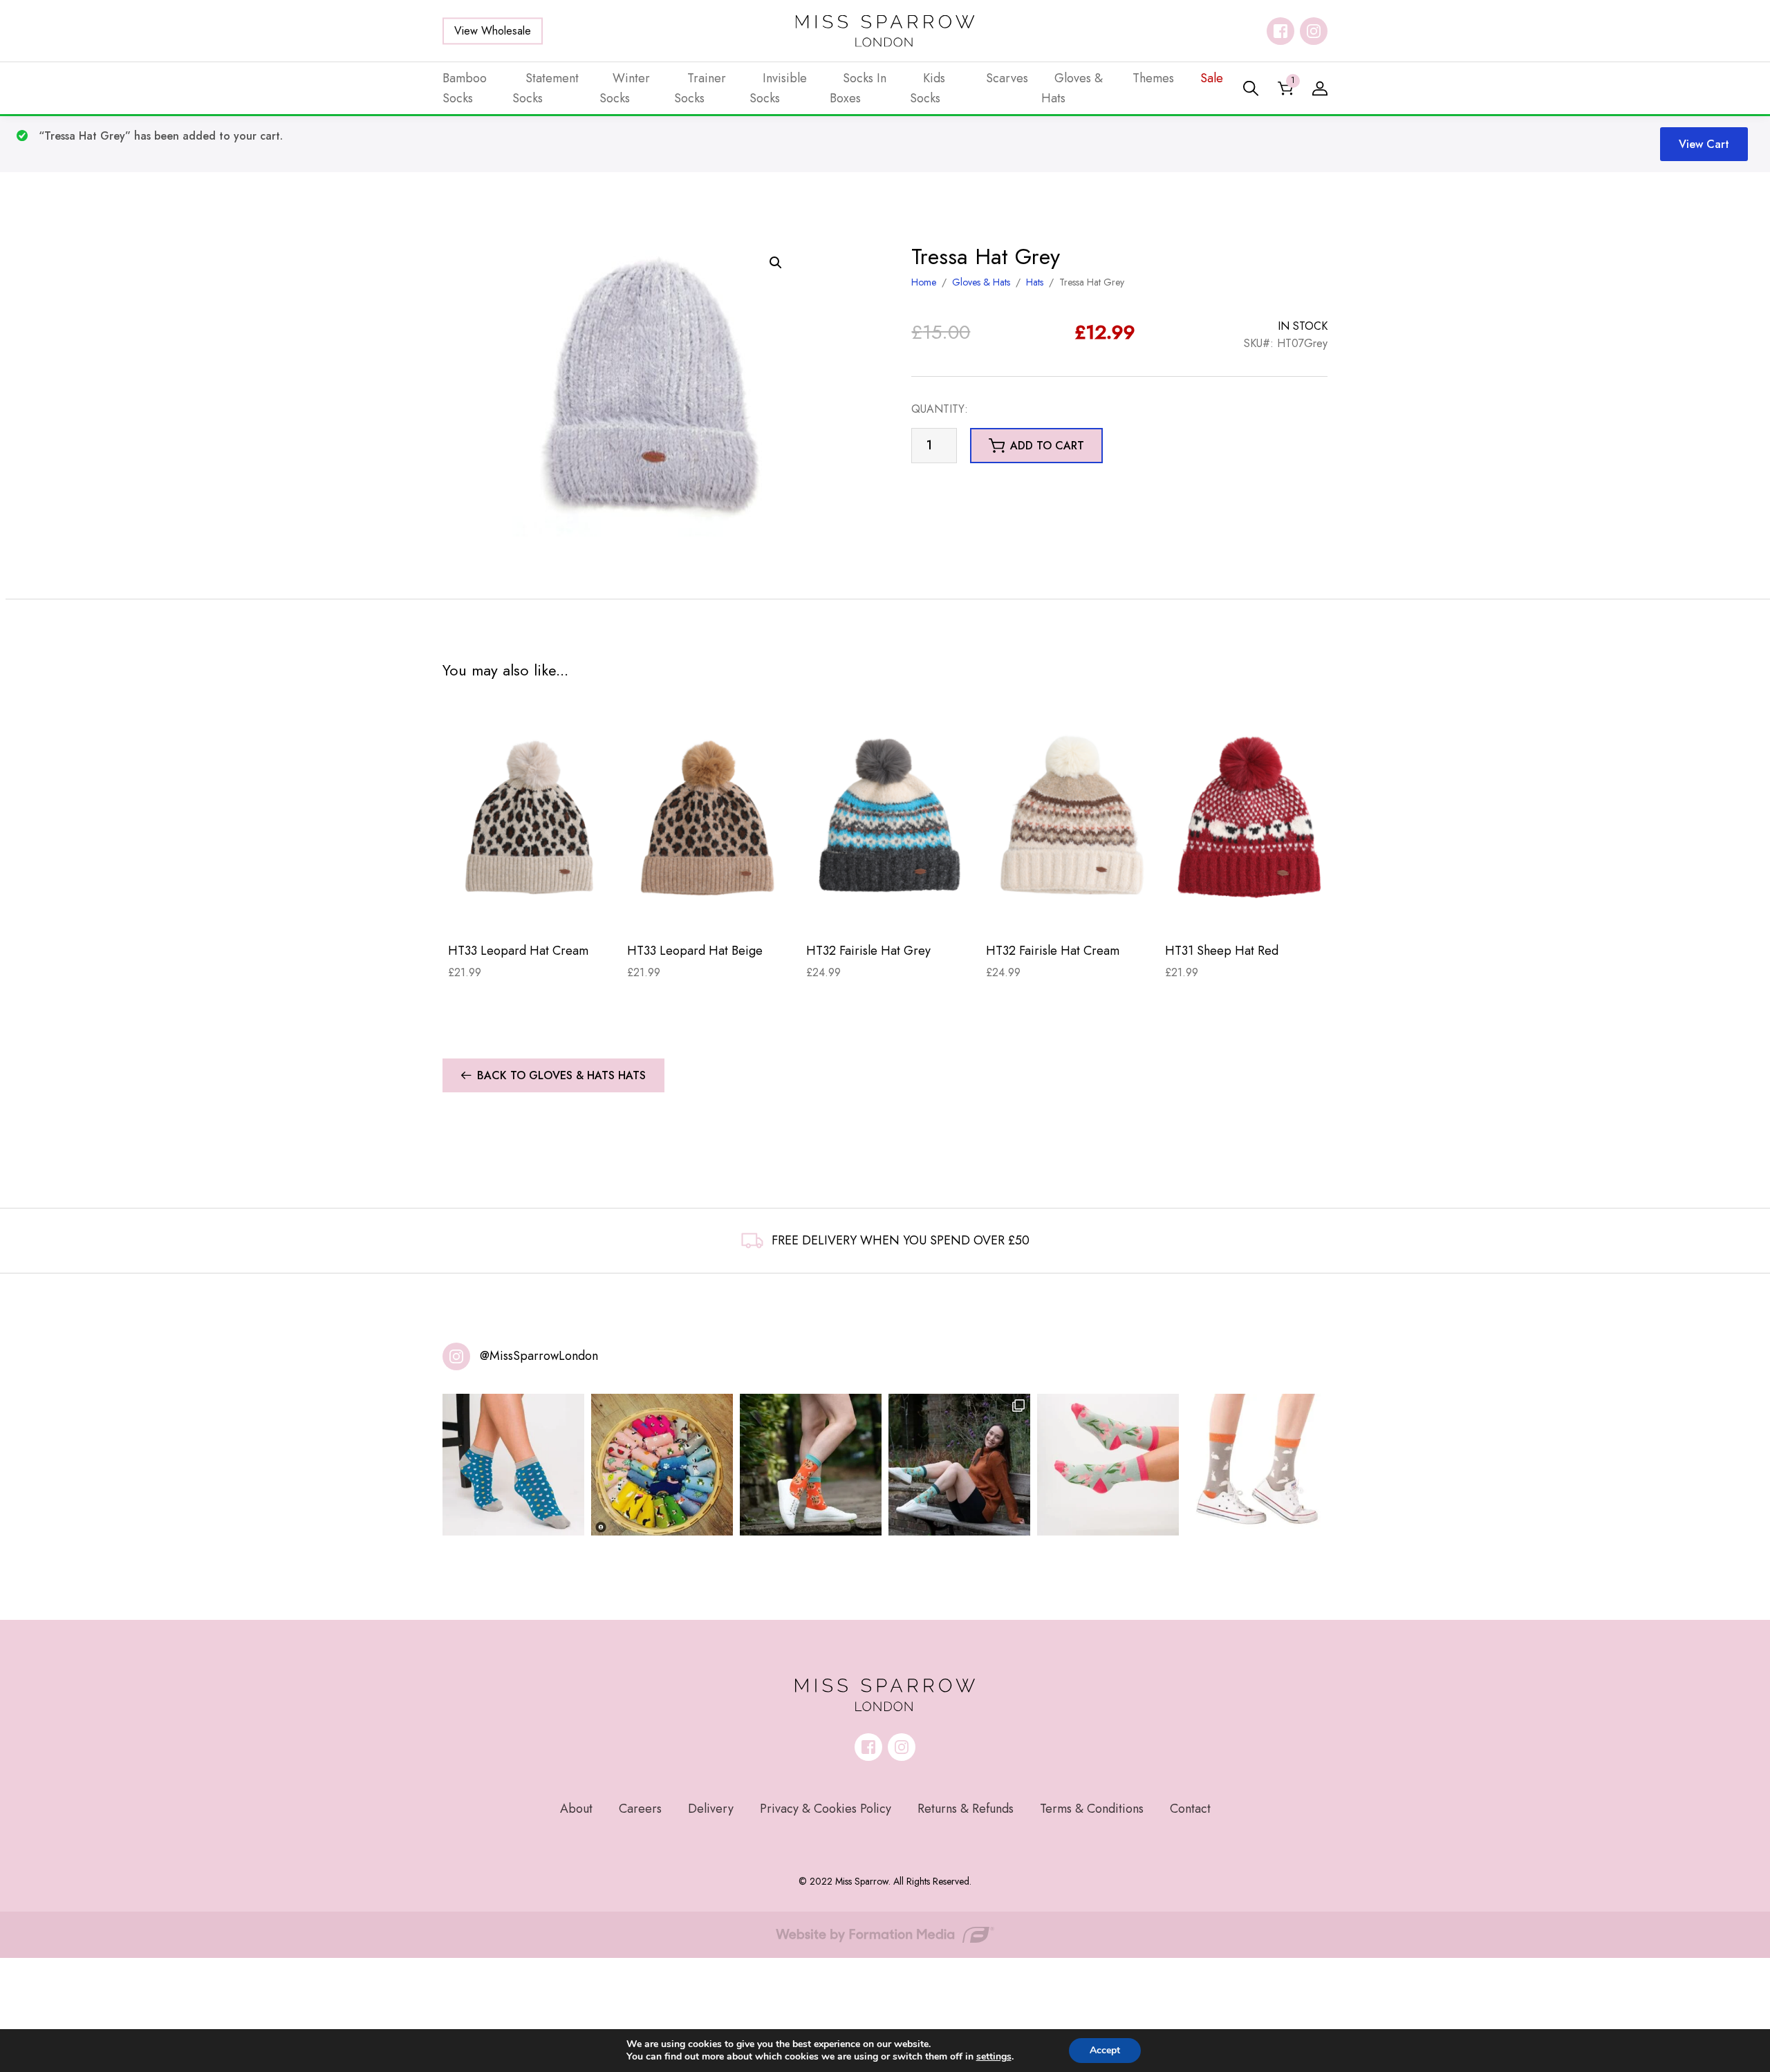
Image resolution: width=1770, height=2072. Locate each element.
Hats (1035, 282)
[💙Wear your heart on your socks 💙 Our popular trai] (513, 1465)
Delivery (711, 1809)
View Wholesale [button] (493, 31)
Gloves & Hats (981, 282)
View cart (1704, 144)
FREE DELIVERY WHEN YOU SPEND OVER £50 (901, 1240)
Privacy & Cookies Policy (826, 1809)
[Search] (1251, 88)
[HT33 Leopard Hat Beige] (711, 817)
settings (994, 2057)
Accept (1105, 2050)
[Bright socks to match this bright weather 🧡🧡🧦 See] (811, 1465)
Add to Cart (532, 909)
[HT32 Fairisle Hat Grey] (890, 817)
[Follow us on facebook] (1280, 31)
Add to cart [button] (1047, 446)
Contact (1190, 1809)
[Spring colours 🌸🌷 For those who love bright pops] (1108, 1465)
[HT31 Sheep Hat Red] (1249, 817)
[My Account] (1320, 88)
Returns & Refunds (966, 1809)
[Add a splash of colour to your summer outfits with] (662, 1465)
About (576, 1809)
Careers (640, 1809)
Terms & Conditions (1092, 1809)
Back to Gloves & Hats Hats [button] (561, 1075)
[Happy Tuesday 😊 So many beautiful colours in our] (959, 1465)
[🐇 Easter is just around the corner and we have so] (1257, 1465)
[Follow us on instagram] (1314, 31)
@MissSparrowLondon (539, 1356)
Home (924, 282)
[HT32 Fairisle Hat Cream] (1070, 817)
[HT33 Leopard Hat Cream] (532, 817)
